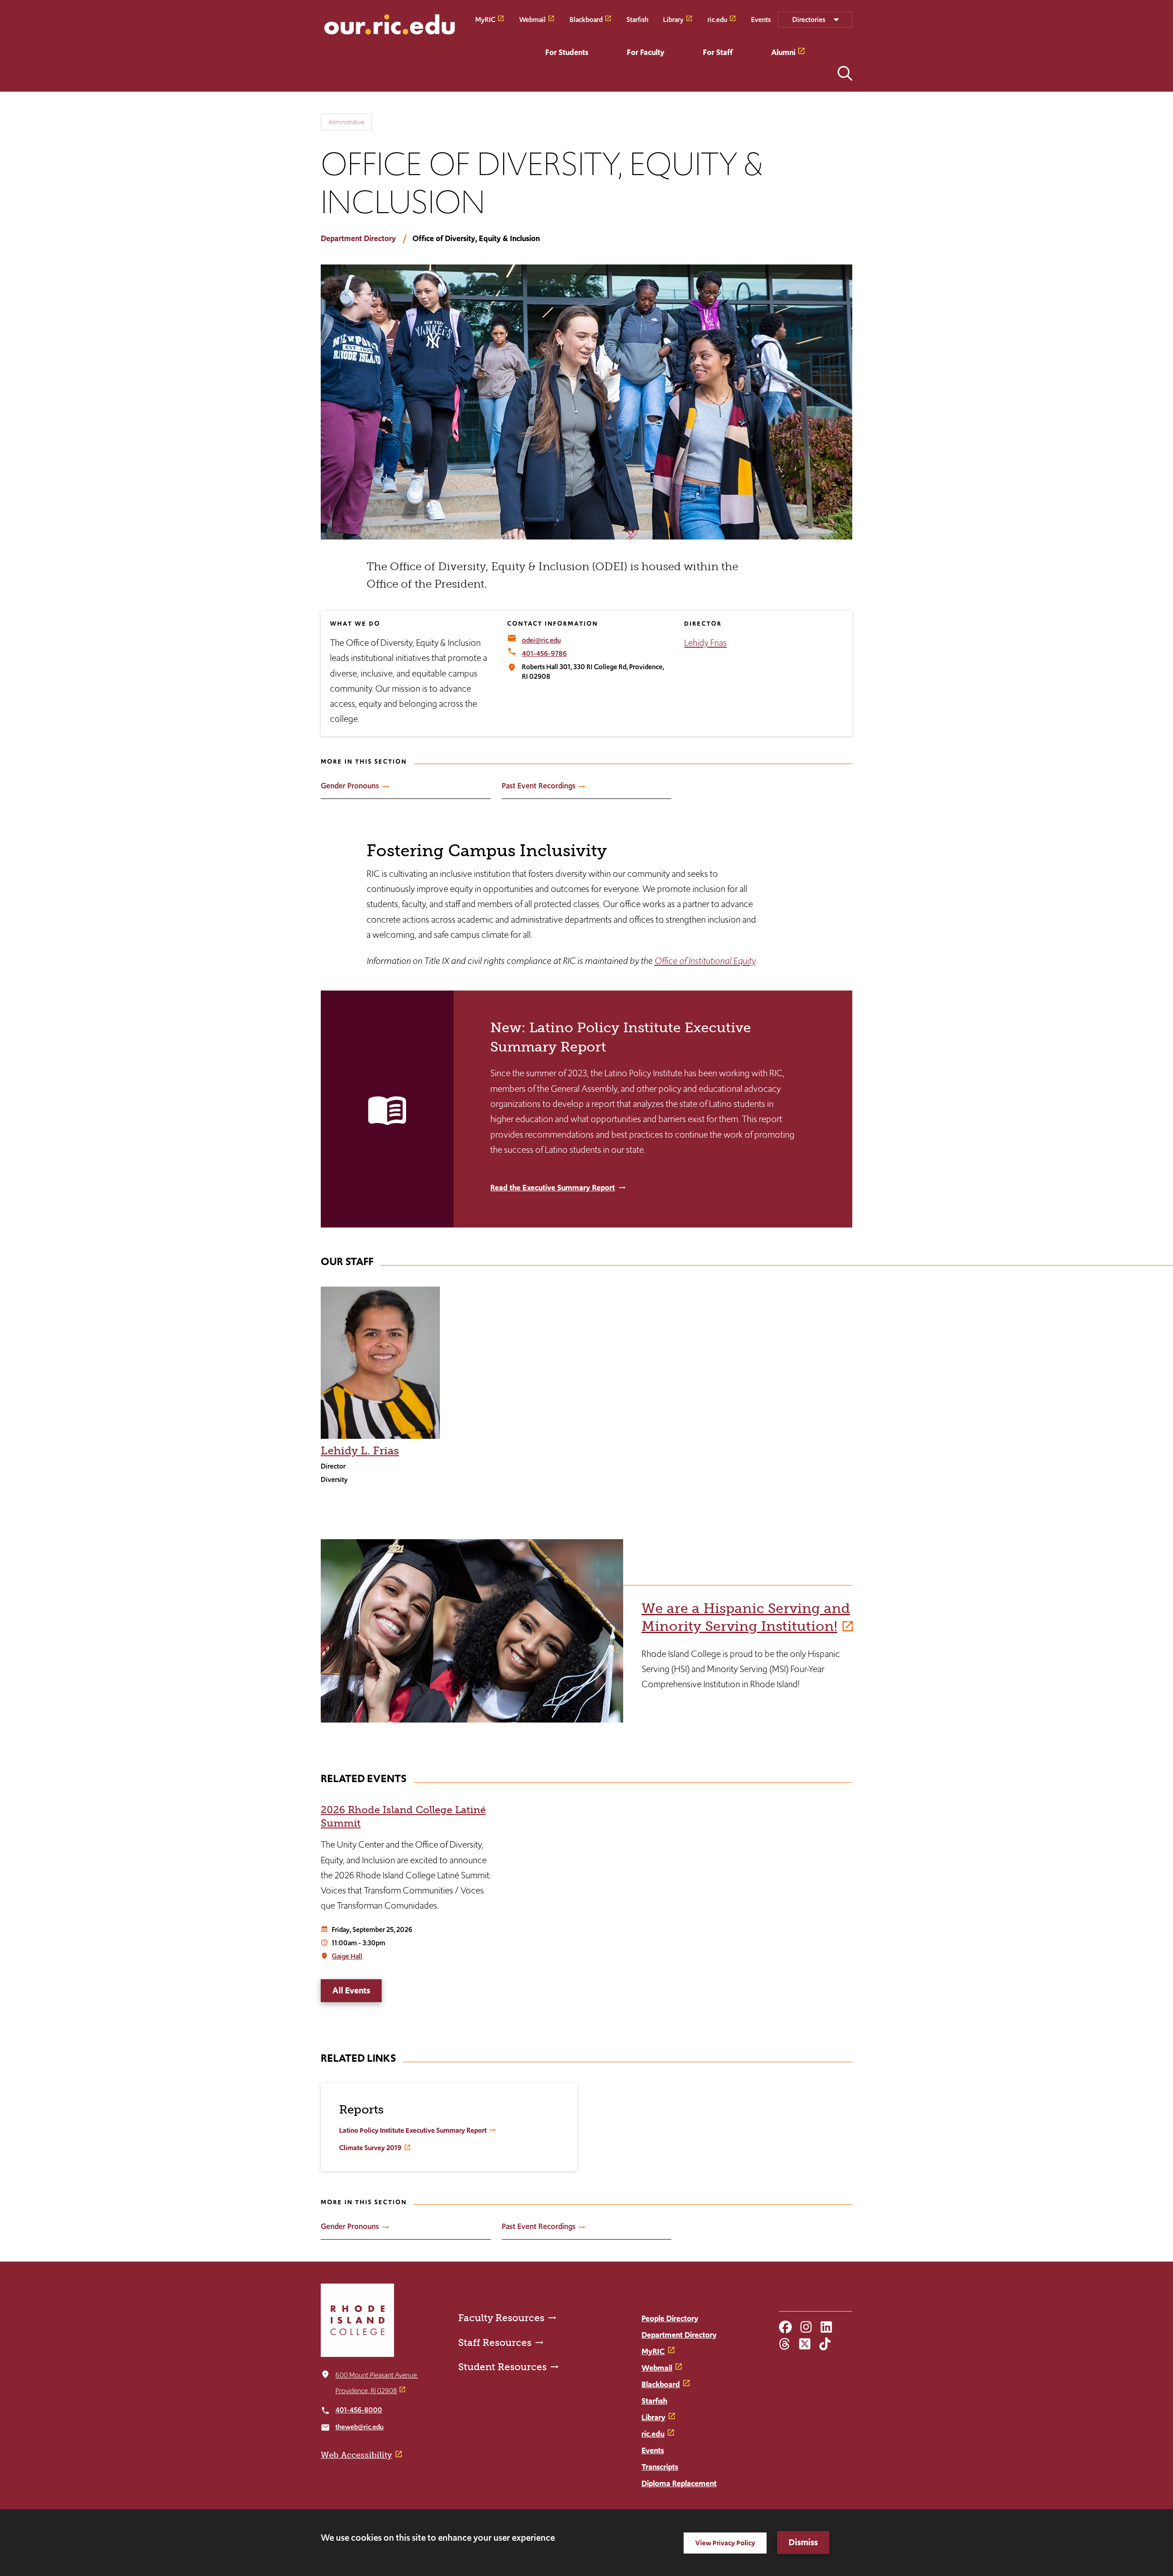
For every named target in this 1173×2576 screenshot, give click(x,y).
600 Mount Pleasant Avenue (377, 2375)
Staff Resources (495, 2342)
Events (761, 19)
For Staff (718, 52)
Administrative (346, 122)
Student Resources (502, 2367)
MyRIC (485, 19)
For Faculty (646, 52)
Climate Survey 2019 (370, 2148)
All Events (351, 1990)
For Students (567, 52)
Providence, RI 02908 (366, 2391)
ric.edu (717, 19)
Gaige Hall (347, 1956)
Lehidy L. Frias (360, 1450)
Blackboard (586, 19)
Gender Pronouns (350, 786)
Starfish (637, 19)
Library (673, 19)
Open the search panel (845, 73)
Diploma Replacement (679, 2483)
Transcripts (660, 2467)
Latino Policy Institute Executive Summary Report (413, 2130)
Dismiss (803, 2542)
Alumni (783, 52)
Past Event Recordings (539, 786)
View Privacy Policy (725, 2543)
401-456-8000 (359, 2410)
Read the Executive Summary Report (553, 1188)
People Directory (670, 2318)
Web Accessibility (356, 2455)
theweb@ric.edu (359, 2427)
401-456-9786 (544, 653)
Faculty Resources (501, 2318)
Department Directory (358, 238)
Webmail (532, 19)
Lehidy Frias (705, 643)
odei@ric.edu (541, 640)
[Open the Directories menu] (815, 19)
